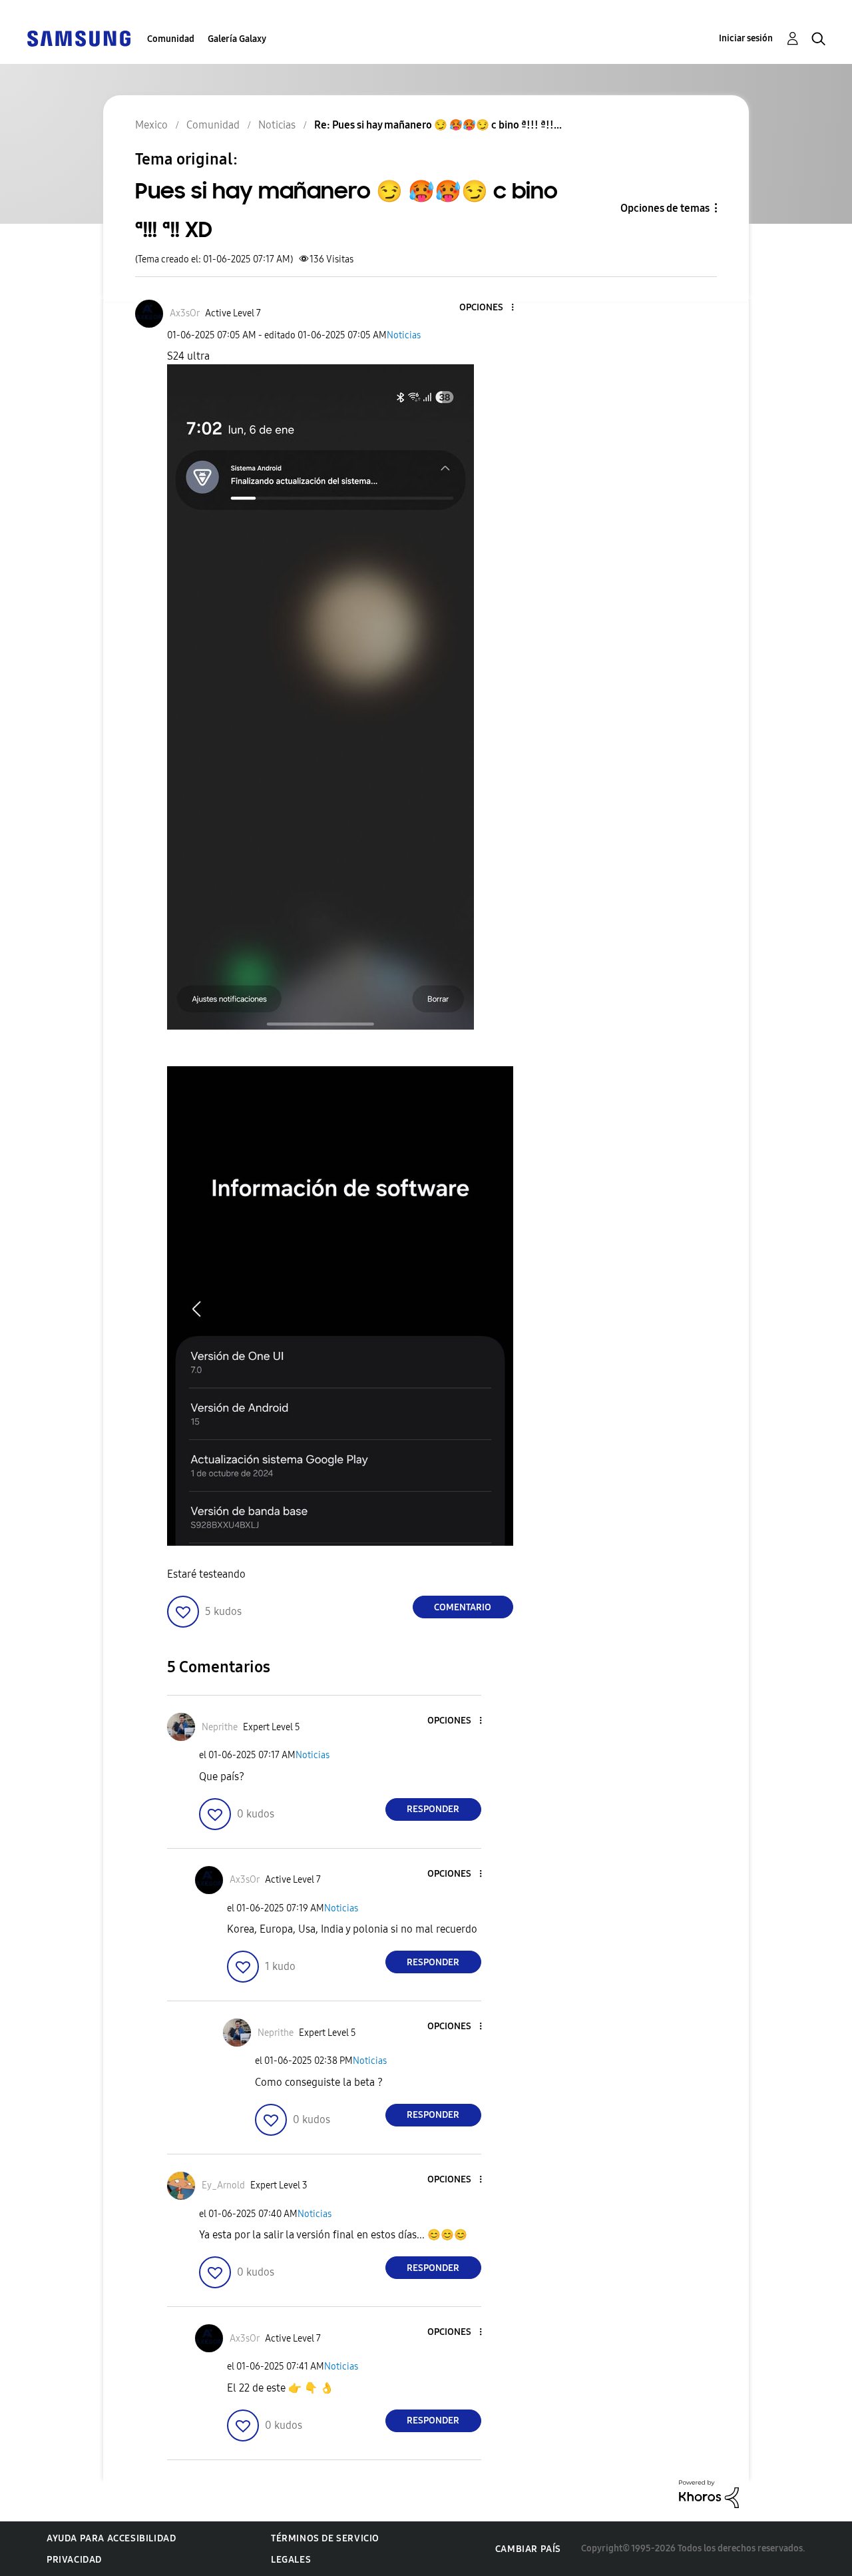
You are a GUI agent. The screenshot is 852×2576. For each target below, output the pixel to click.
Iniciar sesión (746, 38)
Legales (291, 2560)
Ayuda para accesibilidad (111, 2538)
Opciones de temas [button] (665, 208)
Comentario (463, 1607)
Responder (433, 1809)
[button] (490, 308)
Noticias (404, 335)
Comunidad (171, 39)
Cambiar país (528, 2549)
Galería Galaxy (237, 39)
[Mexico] (79, 38)
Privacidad (74, 2560)
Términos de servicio (325, 2538)
